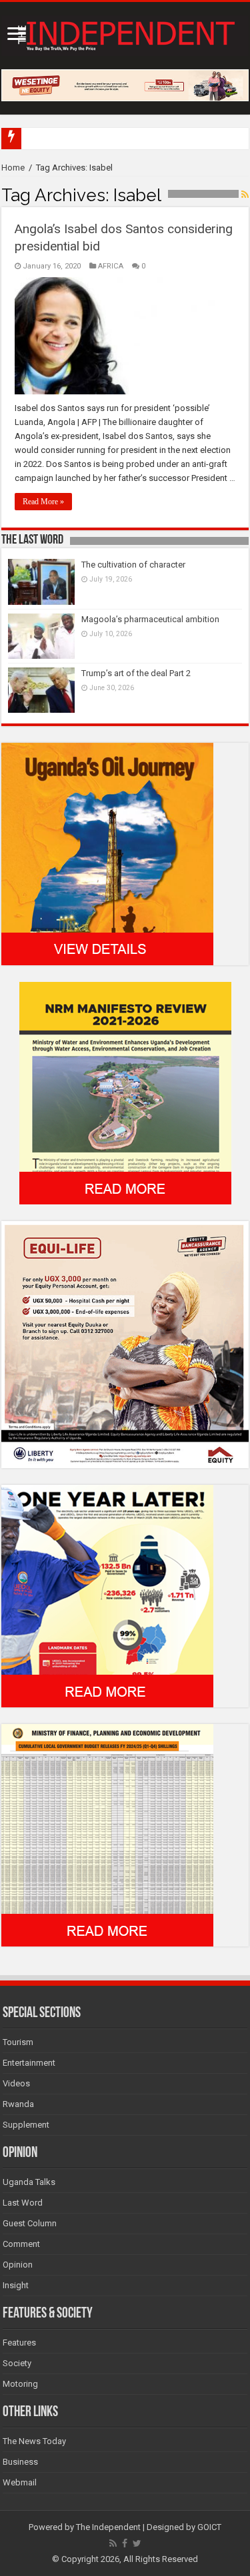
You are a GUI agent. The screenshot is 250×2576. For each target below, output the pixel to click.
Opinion (18, 2265)
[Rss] (113, 2543)
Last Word (23, 2203)
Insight (16, 2285)
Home (13, 168)
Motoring (20, 2384)
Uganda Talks (29, 2182)
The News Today (34, 2441)
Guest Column (30, 2223)
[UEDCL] (107, 1596)
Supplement (26, 2125)
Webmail (20, 2482)
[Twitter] (137, 2543)
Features (19, 2343)
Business (20, 2462)
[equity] (125, 1344)
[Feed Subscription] (245, 195)
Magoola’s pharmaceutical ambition (150, 619)
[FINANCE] (107, 1835)
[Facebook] (125, 2543)
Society (17, 2363)
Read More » (43, 502)
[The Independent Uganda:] (125, 33)
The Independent (108, 2527)
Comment (21, 2244)
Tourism (18, 2042)
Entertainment (29, 2063)
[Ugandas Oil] (107, 853)
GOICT (209, 2527)
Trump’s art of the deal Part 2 (136, 673)
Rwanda (18, 2104)
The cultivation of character (133, 565)
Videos (16, 2083)
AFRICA (111, 266)
